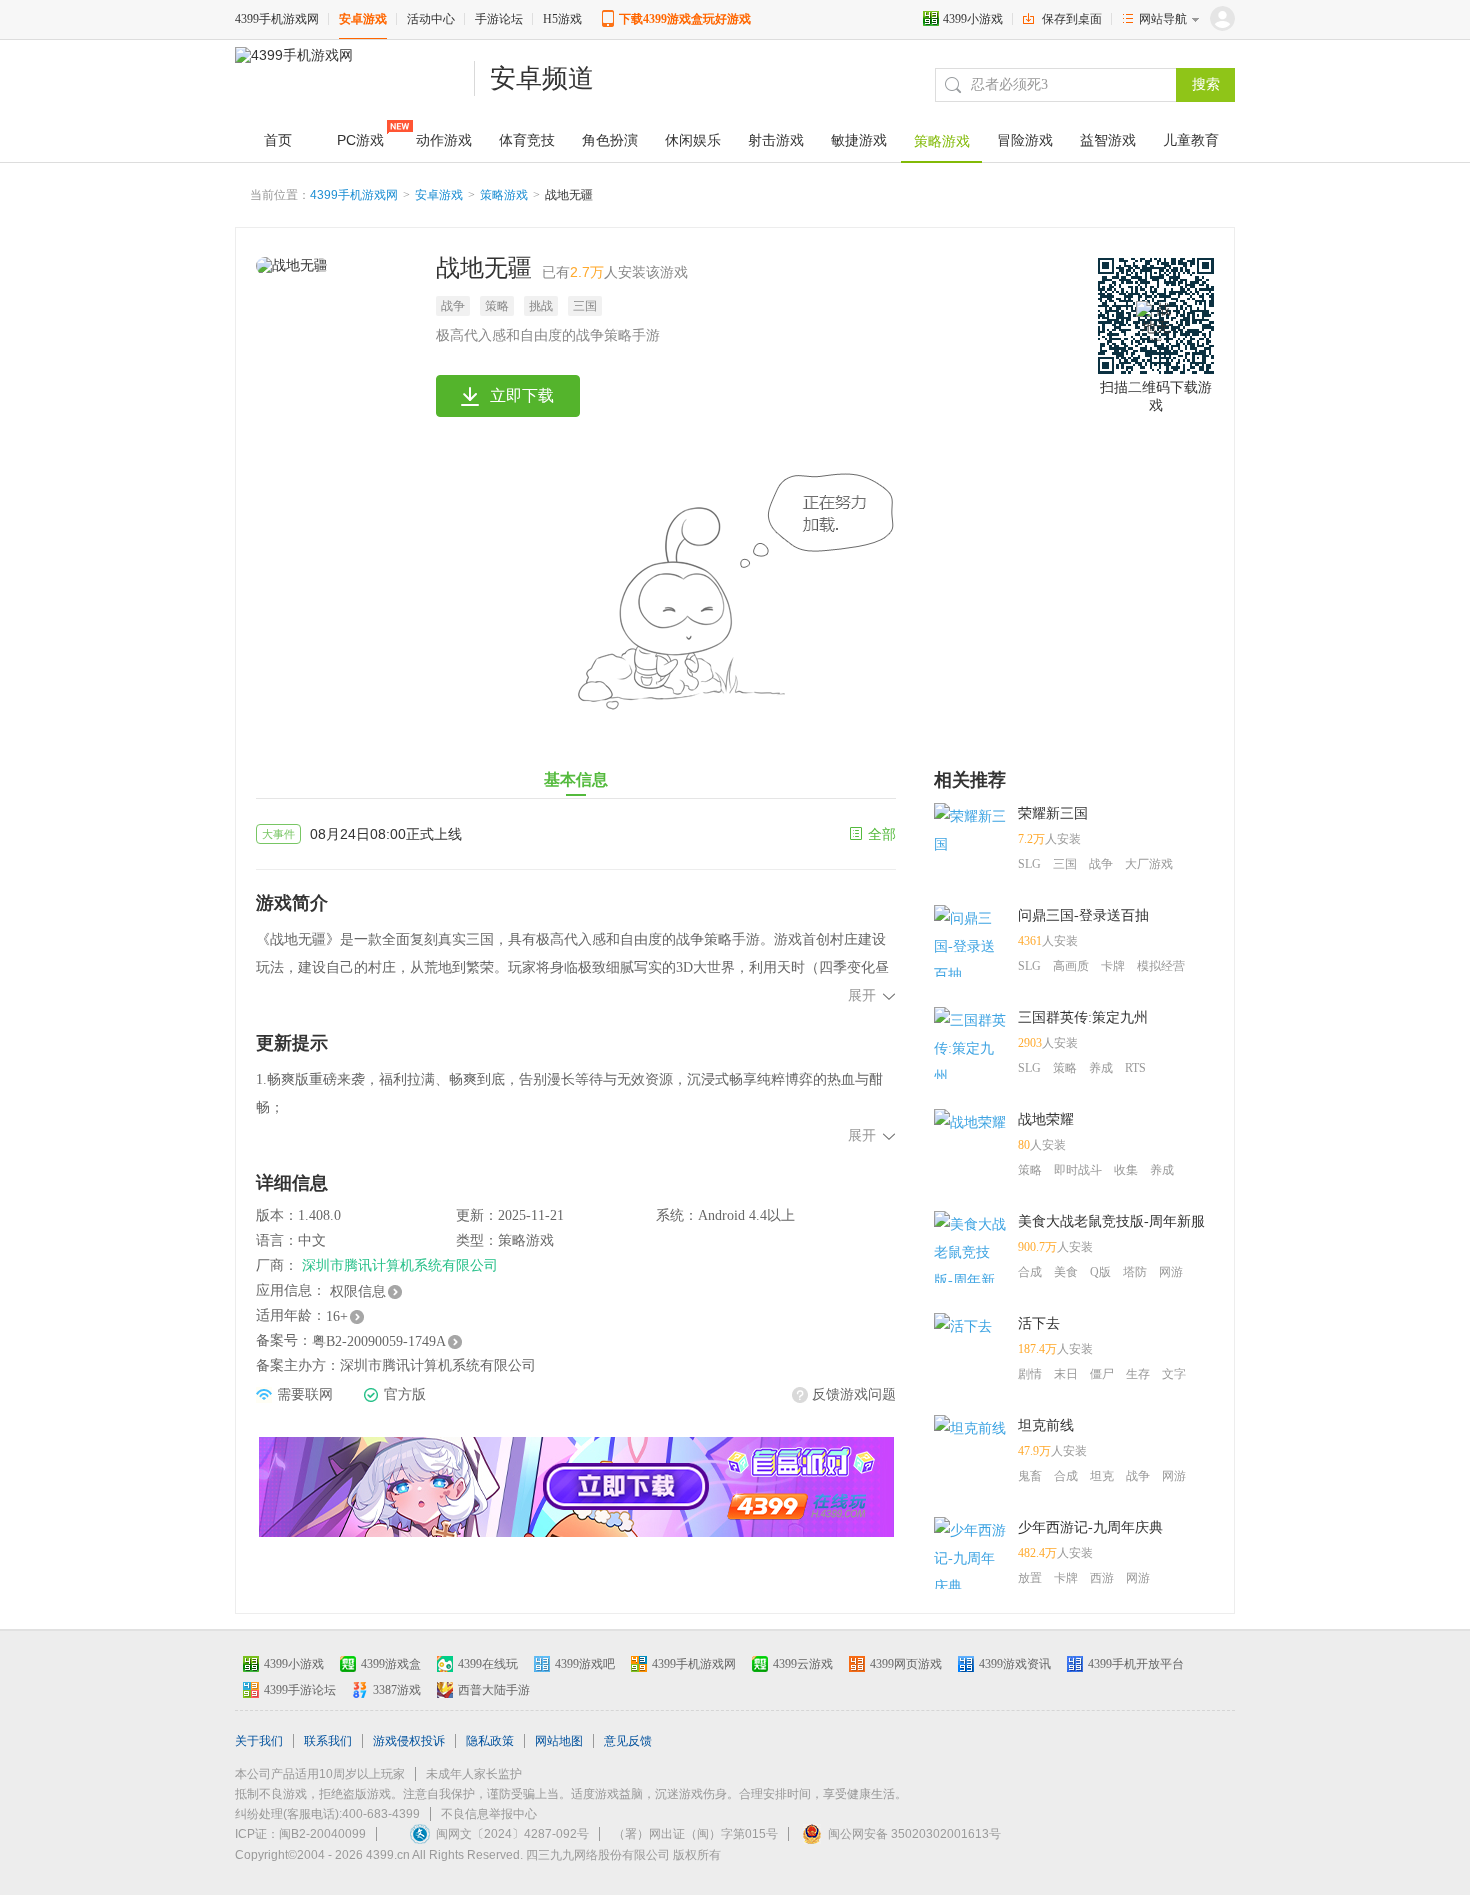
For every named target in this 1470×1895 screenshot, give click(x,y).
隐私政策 (490, 1741)
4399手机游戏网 (277, 19)
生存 (1138, 1374)
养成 (1101, 1068)
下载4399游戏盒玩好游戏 (685, 19)
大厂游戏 (1149, 864)
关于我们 (259, 1741)
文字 (1174, 1374)
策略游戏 (504, 195)
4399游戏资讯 (1015, 1664)
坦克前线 (1046, 1425)
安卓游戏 (363, 19)
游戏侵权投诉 (409, 1741)
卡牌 (1113, 966)
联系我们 (328, 1741)
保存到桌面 (1072, 19)
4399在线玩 (488, 1664)
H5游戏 (562, 19)
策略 (497, 306)
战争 (453, 306)
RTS (1135, 1068)
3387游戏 (397, 1690)
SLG (1029, 864)
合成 (1030, 1272)
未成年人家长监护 (474, 1774)
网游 (1171, 1272)
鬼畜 (1030, 1476)
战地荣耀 (1046, 1119)
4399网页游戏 (906, 1664)
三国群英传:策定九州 (1083, 1017)
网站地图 (559, 1741)
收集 (1126, 1170)
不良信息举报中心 (489, 1814)
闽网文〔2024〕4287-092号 (512, 1834)
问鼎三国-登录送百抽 (1083, 915)
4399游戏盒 (391, 1664)
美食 (1066, 1272)
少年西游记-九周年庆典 (1090, 1527)
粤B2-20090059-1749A (379, 1341)
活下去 (1039, 1323)
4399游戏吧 (585, 1664)
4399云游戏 (803, 1664)
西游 (1102, 1578)
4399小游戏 (973, 19)
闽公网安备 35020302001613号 (914, 1834)
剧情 (1030, 1374)
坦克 (1102, 1476)
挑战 (541, 306)
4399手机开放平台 (1136, 1664)
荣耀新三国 (1053, 813)
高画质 (1071, 966)
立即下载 (522, 395)
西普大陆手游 (494, 1690)
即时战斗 (1078, 1170)
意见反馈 (628, 1741)
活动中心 (431, 19)
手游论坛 (499, 19)
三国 (585, 306)
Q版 (1100, 1272)
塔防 (1135, 1272)
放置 (1030, 1578)
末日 (1066, 1374)
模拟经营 (1161, 966)
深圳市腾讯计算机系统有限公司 (400, 1265)
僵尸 (1102, 1374)
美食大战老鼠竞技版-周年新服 (1111, 1221)
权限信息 (358, 1291)
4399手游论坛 (300, 1690)
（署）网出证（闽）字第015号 (695, 1834)
